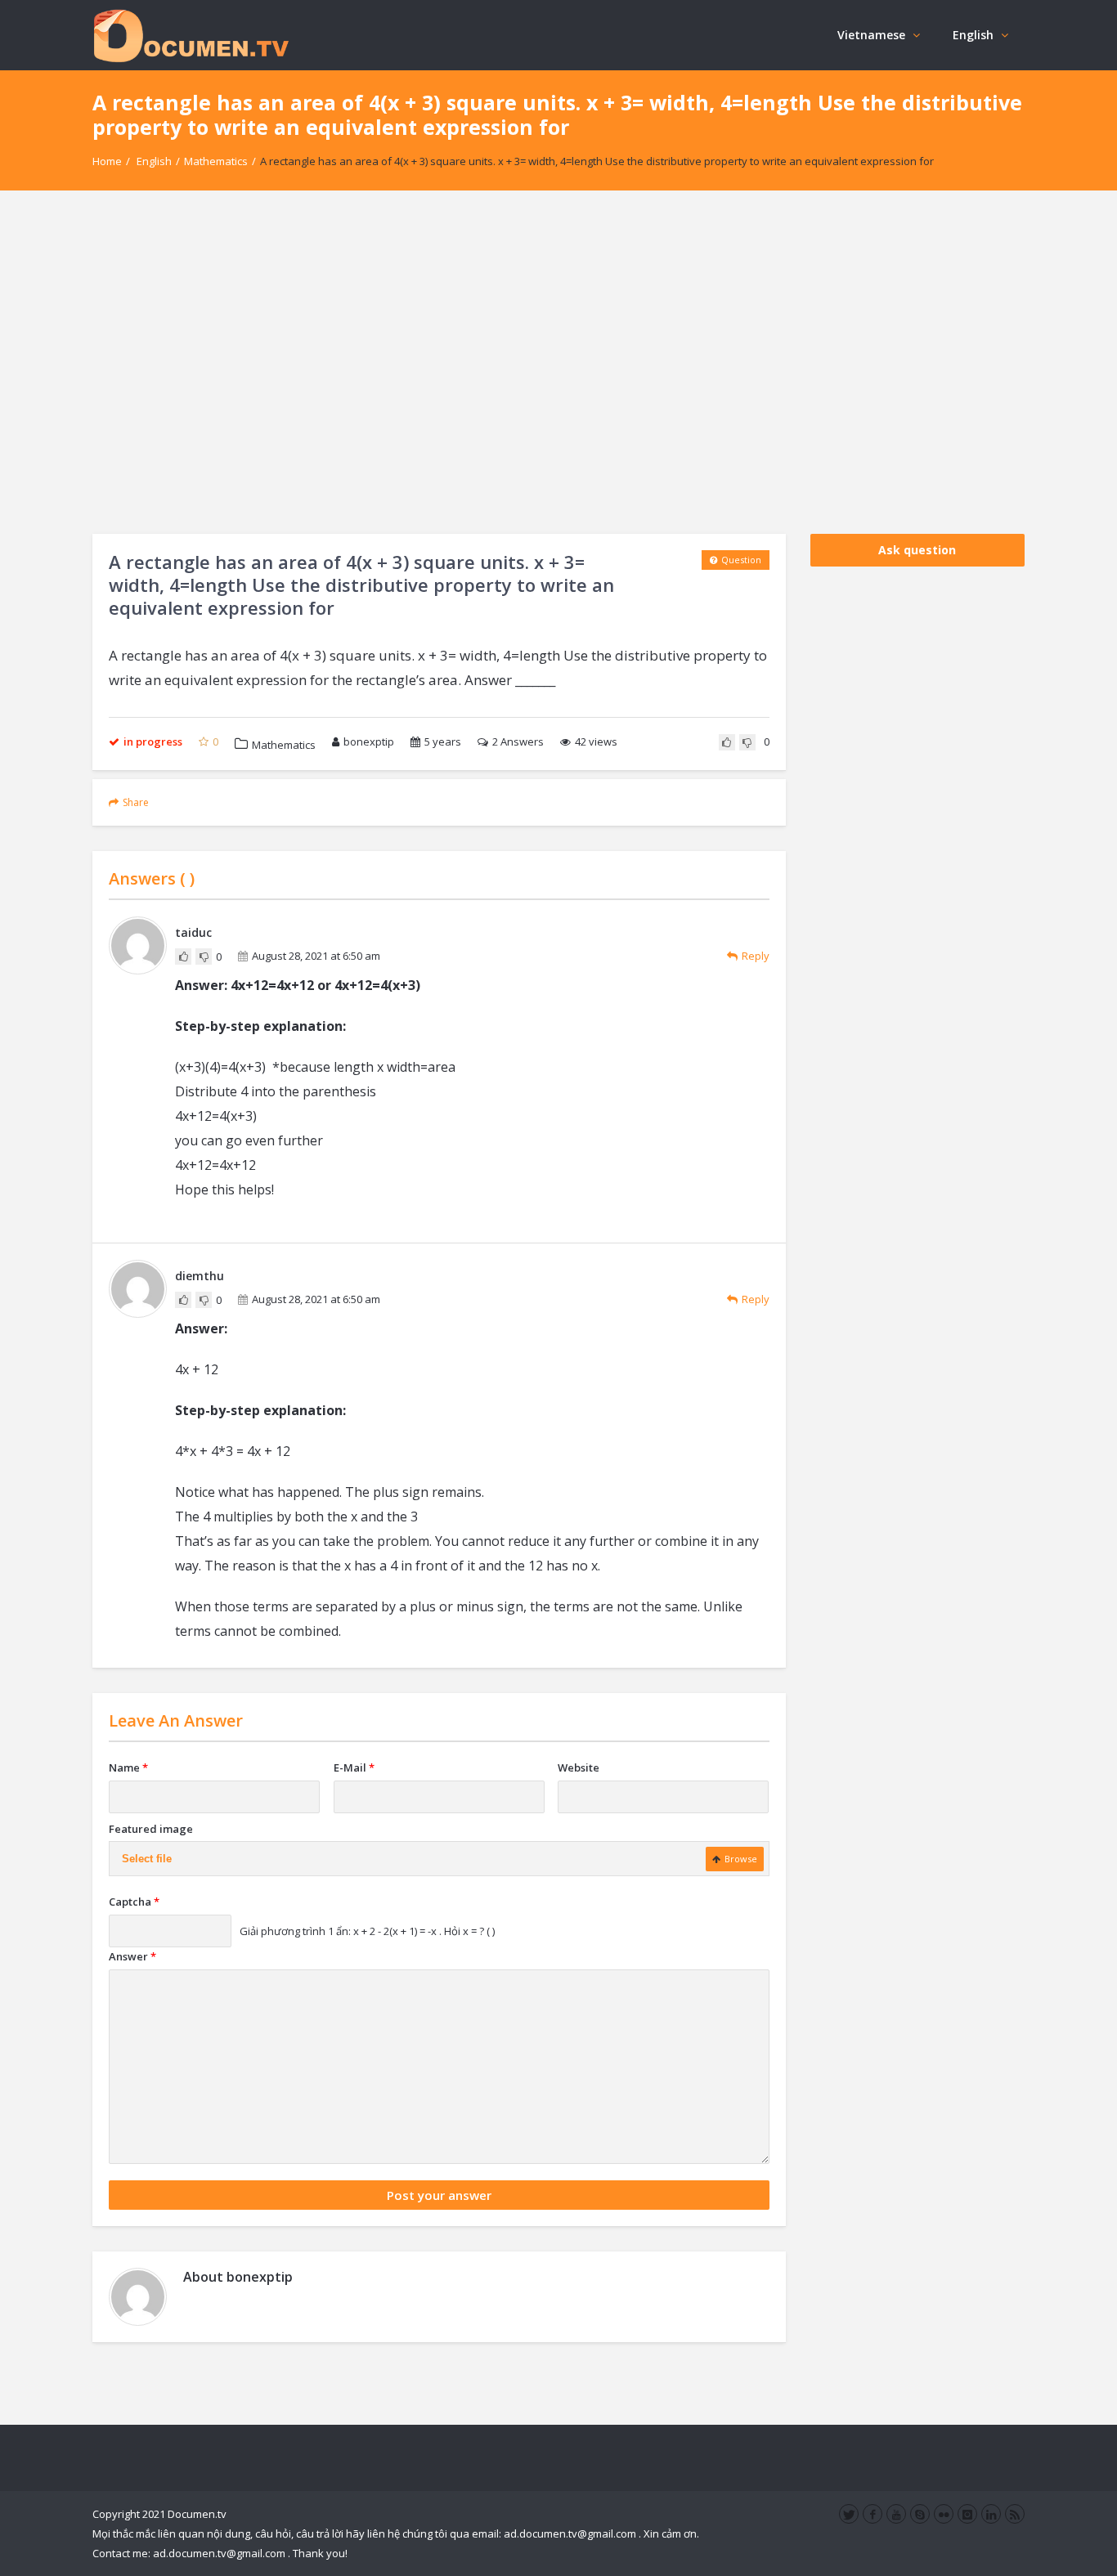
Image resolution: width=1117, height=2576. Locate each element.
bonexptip (369, 741)
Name (128, 1767)
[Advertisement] (558, 362)
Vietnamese (871, 35)
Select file (147, 1859)
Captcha (134, 1902)
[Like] (727, 742)
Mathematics (216, 161)
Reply (756, 956)
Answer (132, 1956)
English (973, 35)
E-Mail (354, 1767)
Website (579, 1767)
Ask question (917, 550)
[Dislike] (747, 742)
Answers (518, 741)
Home (107, 161)
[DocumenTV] (191, 35)
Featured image (151, 1829)
